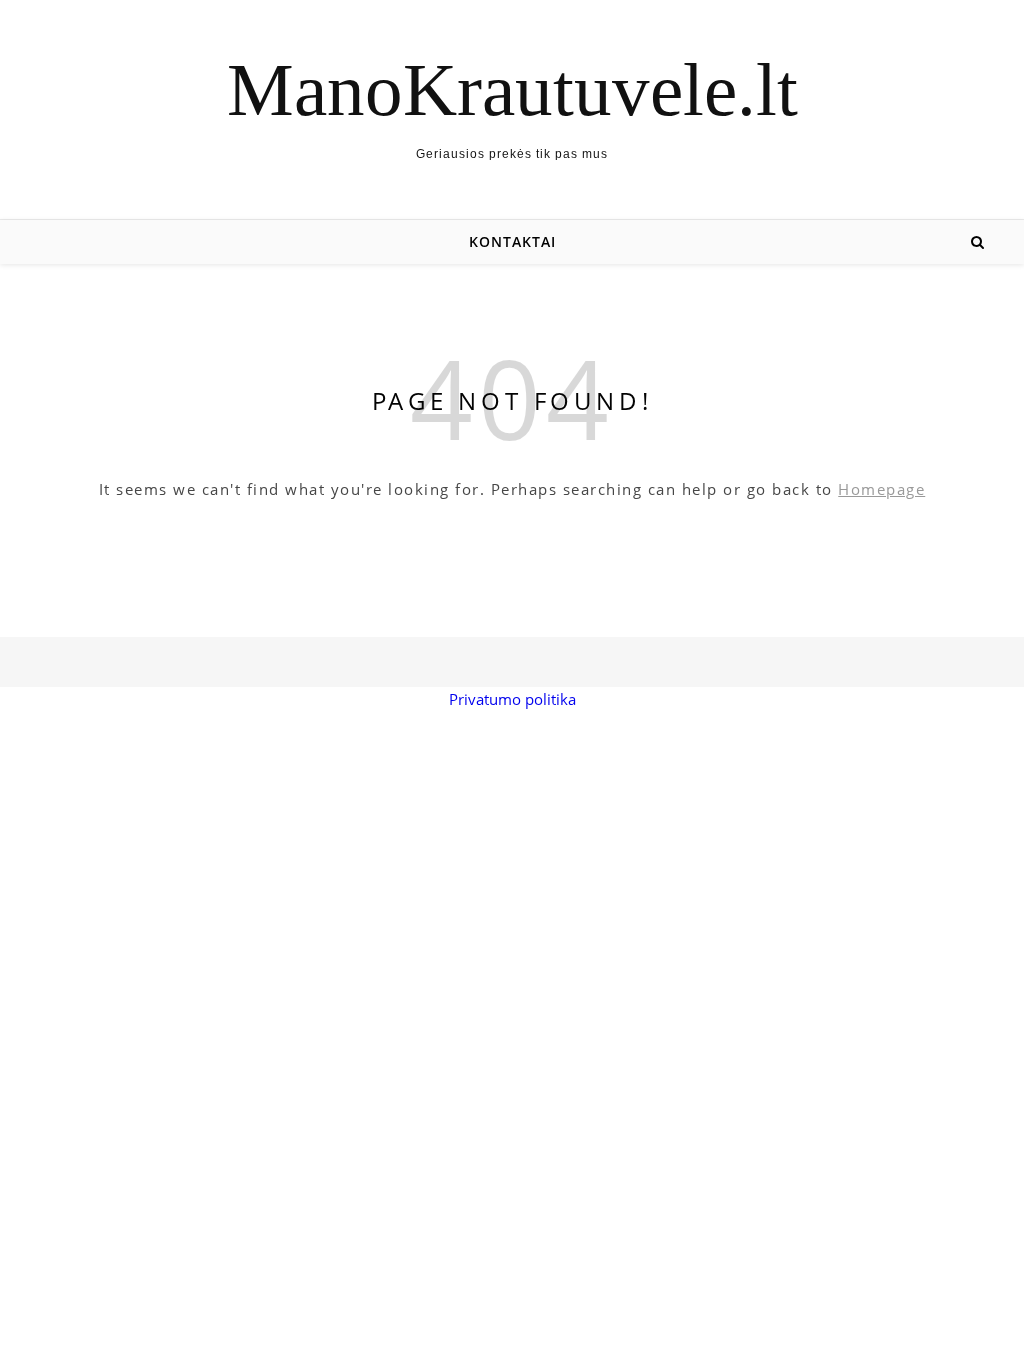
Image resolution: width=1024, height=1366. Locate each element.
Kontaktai (512, 241)
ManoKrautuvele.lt (512, 89)
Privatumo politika (512, 699)
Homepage (881, 489)
